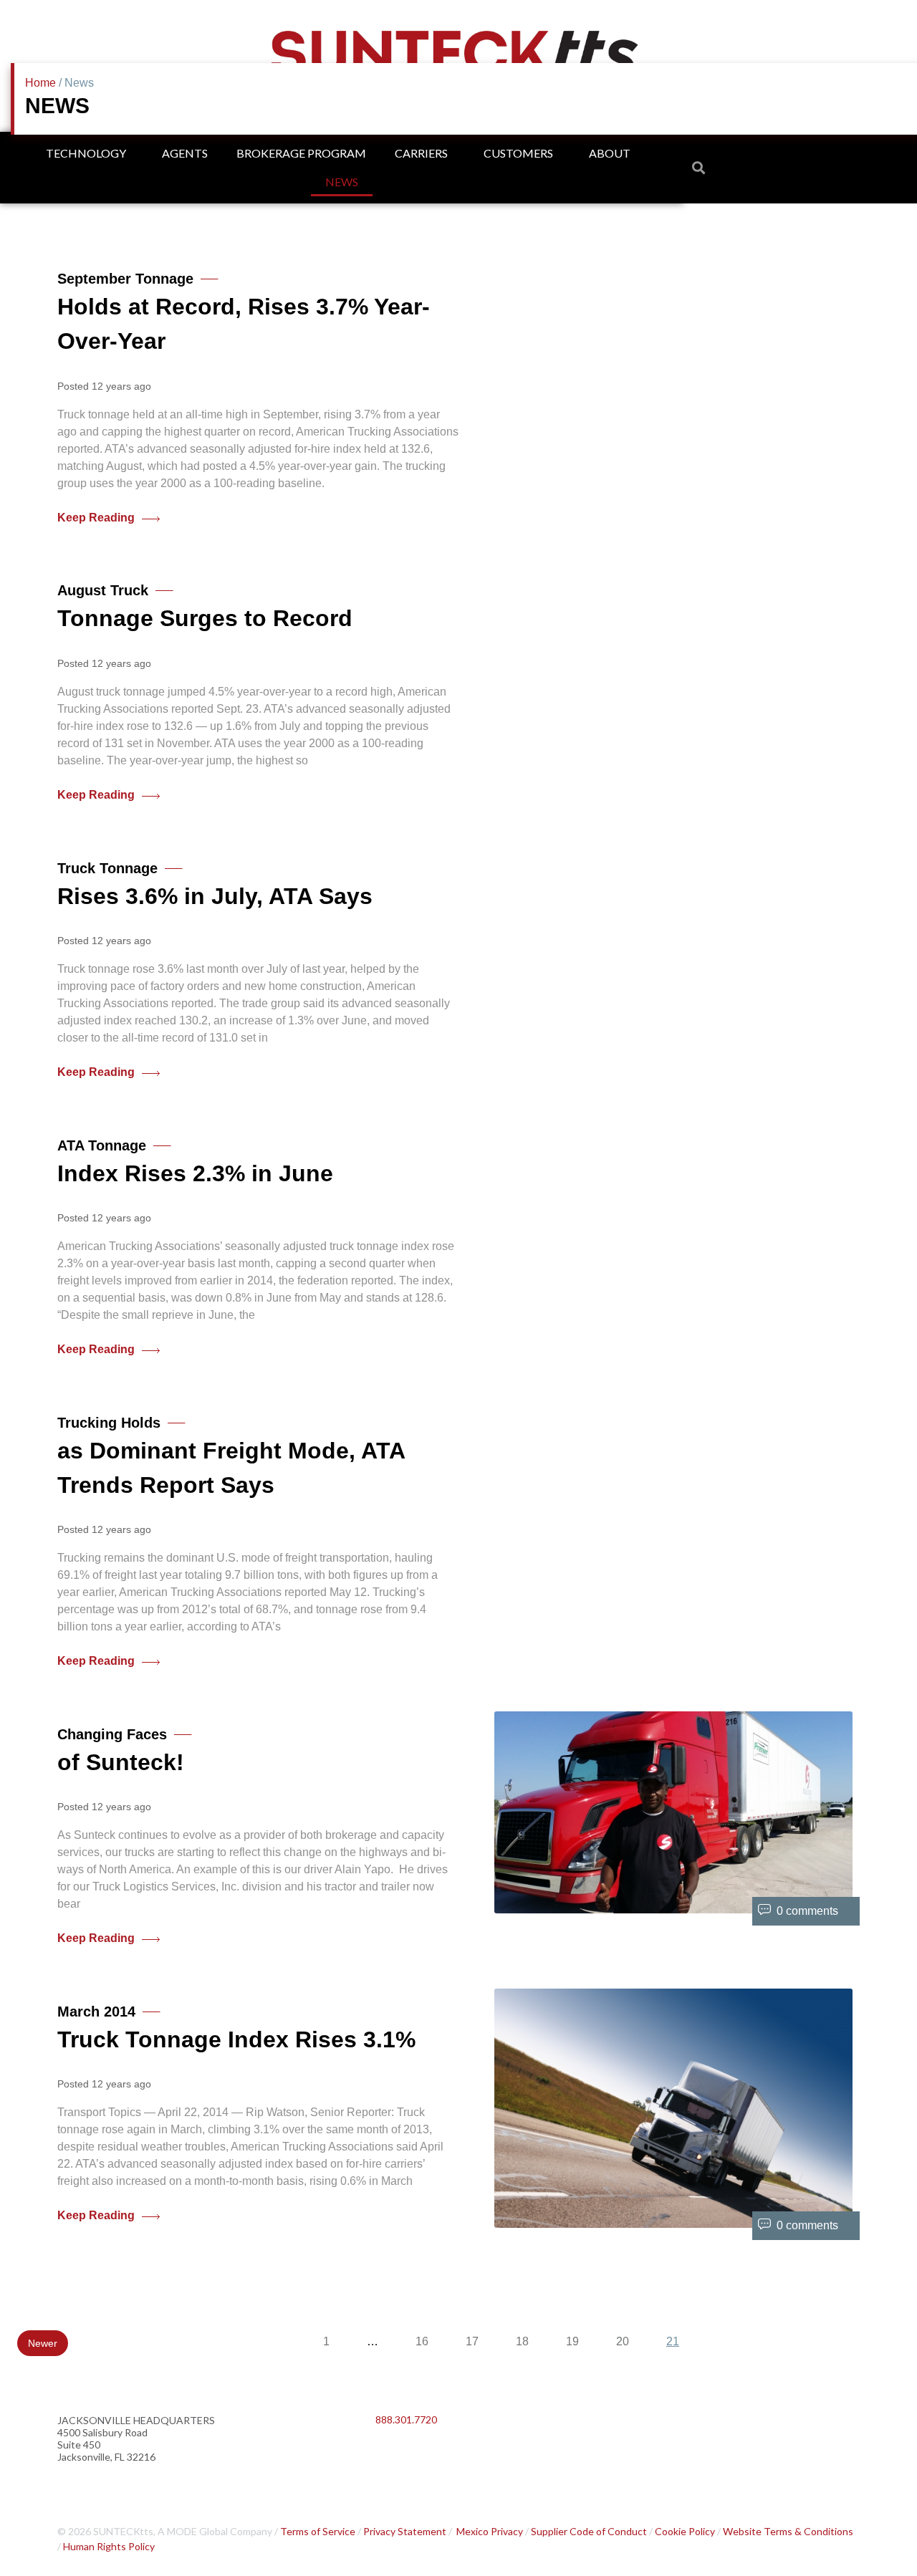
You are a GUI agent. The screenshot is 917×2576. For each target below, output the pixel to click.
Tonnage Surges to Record (205, 607)
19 (572, 2341)
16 (422, 2341)
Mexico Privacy (490, 2531)
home (40, 83)
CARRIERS (421, 153)
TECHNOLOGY (86, 153)
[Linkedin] (393, 2457)
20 (623, 2341)
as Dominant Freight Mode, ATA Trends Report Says (231, 1456)
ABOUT (610, 153)
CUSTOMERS (518, 153)
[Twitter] (433, 2457)
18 (522, 2341)
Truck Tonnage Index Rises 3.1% (236, 2028)
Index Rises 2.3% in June (195, 1162)
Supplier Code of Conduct (589, 2531)
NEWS (342, 182)
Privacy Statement (405, 2531)
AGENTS (185, 153)
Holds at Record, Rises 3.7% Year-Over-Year (244, 312)
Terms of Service (318, 2531)
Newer (43, 2343)
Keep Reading (96, 518)
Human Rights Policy (109, 2546)
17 (472, 2341)
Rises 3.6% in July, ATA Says (215, 885)
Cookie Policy (685, 2531)
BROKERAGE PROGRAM (301, 153)
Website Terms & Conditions (788, 2531)
